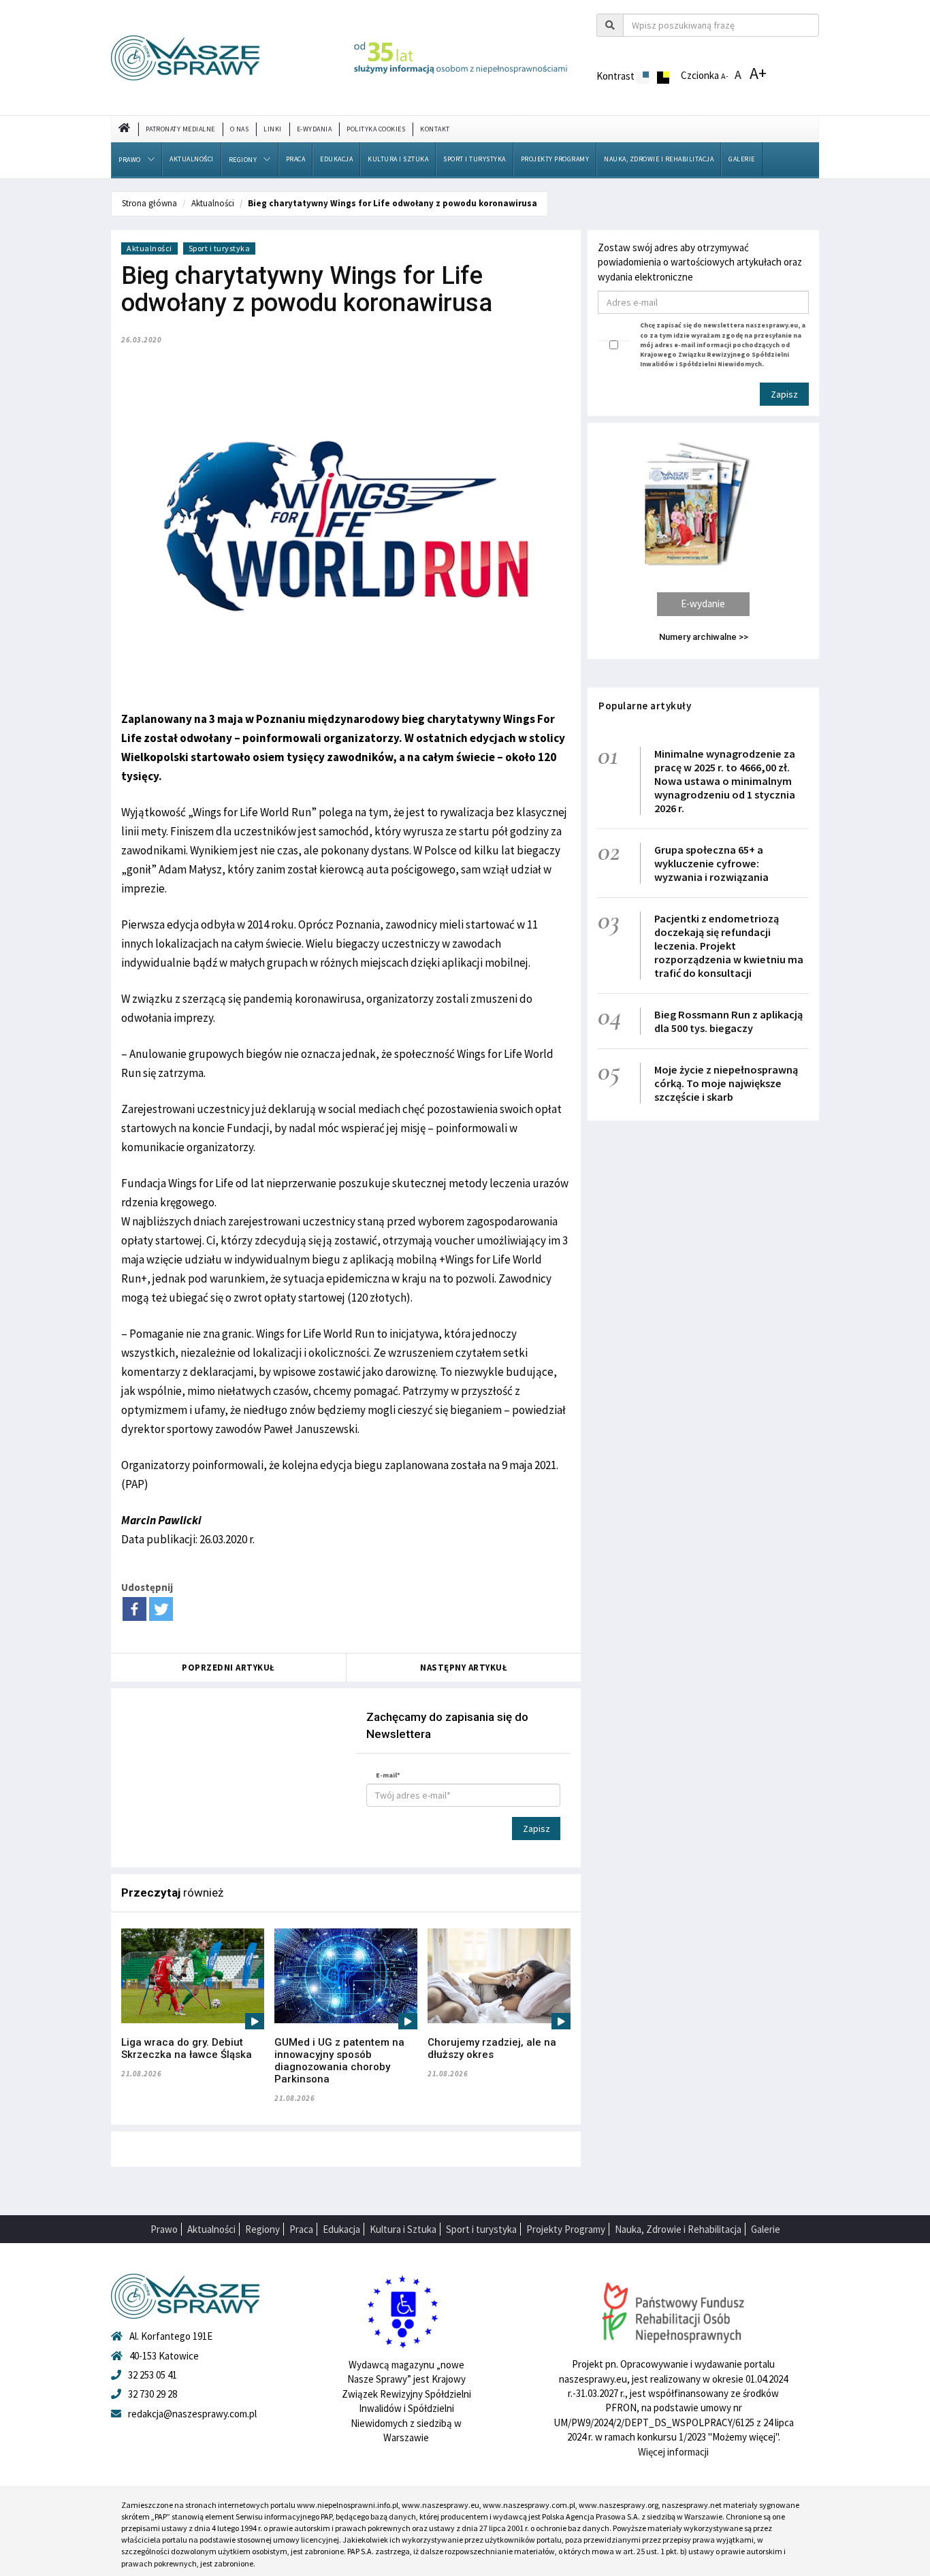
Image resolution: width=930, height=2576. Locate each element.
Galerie (742, 159)
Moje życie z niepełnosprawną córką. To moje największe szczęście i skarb (726, 1083)
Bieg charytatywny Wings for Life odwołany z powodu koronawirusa (392, 203)
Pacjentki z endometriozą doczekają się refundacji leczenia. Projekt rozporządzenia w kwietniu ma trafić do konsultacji (729, 946)
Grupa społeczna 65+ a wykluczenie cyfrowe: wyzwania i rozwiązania (711, 863)
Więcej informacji (673, 2452)
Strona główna (149, 203)
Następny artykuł (464, 1668)
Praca (296, 159)
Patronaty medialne (180, 129)
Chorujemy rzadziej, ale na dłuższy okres (492, 2048)
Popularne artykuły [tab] (645, 706)
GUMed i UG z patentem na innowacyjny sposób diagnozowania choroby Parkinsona (339, 2061)
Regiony (243, 160)
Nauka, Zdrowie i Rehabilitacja (659, 159)
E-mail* (388, 1775)
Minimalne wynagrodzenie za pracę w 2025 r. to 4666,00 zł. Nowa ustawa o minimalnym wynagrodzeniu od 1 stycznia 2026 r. (725, 781)
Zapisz (536, 1829)
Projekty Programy (555, 159)
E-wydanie (703, 603)
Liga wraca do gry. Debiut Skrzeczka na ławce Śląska (187, 2048)
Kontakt (435, 129)
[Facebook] (134, 1609)
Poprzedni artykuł (228, 1668)
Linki (273, 129)
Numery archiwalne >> (704, 637)
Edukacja (336, 159)
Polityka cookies (376, 129)
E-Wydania (315, 129)
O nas (240, 129)
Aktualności (192, 159)
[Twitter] (161, 1609)
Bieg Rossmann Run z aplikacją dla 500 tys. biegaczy (728, 1021)
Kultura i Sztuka (398, 159)
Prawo (130, 160)
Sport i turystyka (475, 159)
